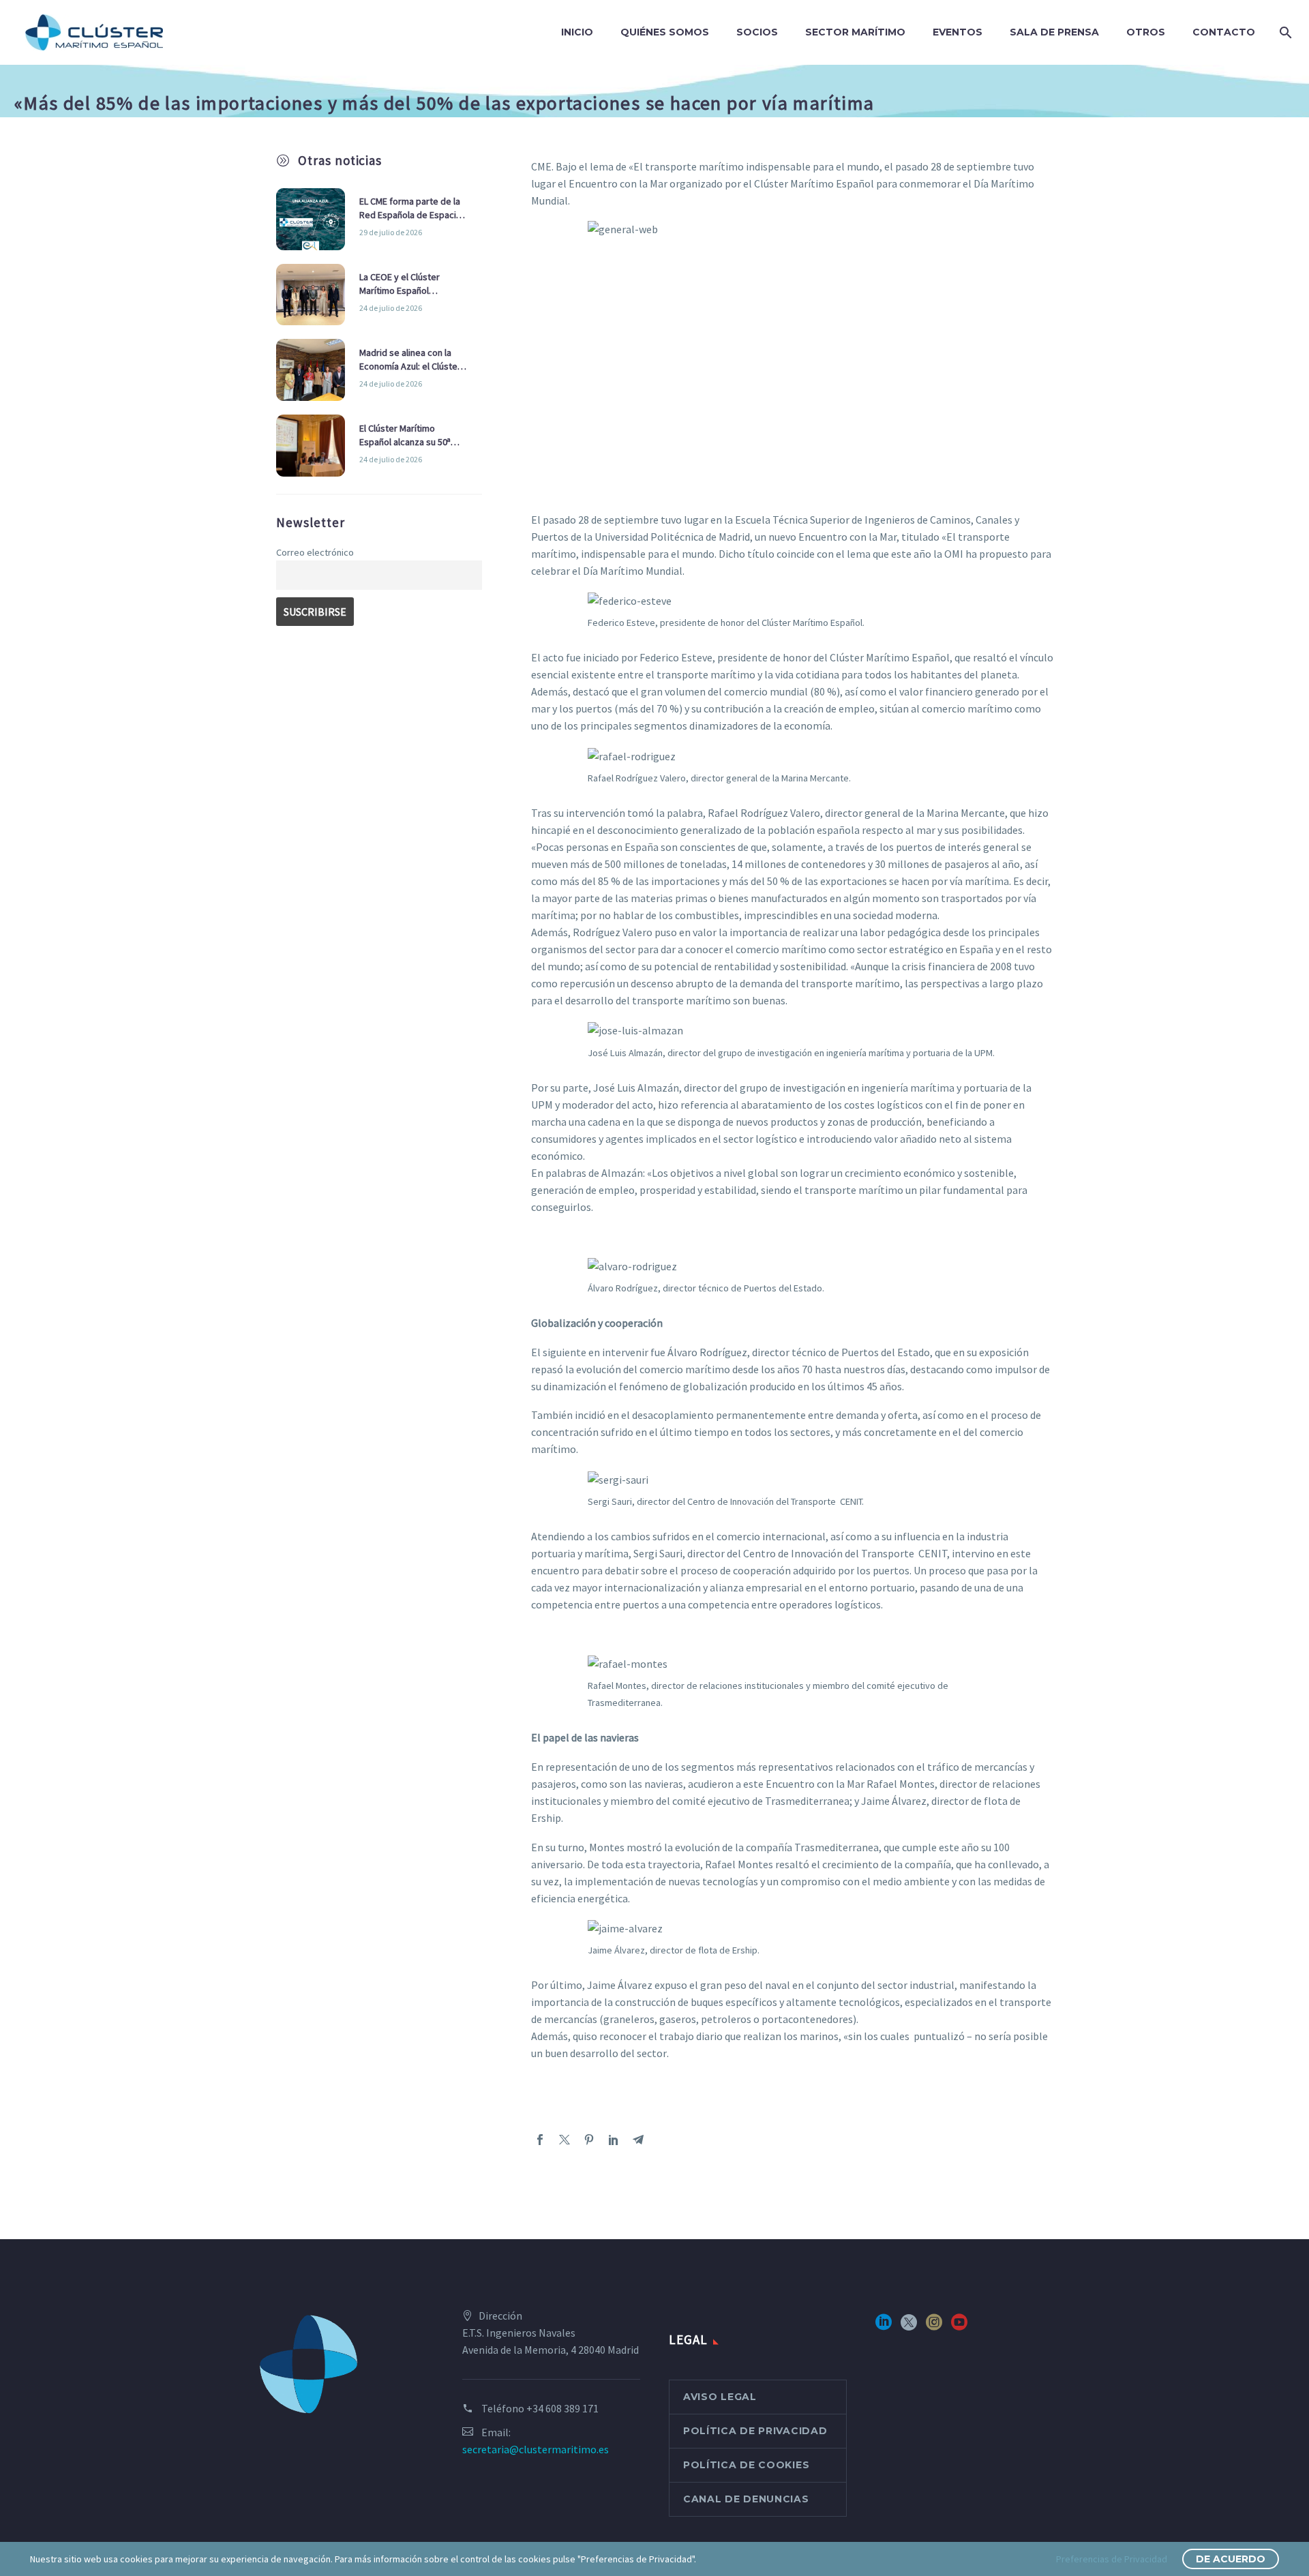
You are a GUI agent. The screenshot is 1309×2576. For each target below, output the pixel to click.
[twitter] (909, 2327)
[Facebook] (540, 2140)
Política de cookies (746, 2465)
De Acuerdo (1231, 2559)
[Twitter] (565, 2140)
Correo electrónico (315, 552)
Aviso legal (720, 2397)
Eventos (958, 32)
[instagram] (934, 2327)
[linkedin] (884, 2327)
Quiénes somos (665, 32)
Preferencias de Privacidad (1112, 2559)
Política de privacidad (755, 2431)
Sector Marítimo (855, 32)
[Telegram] (638, 2140)
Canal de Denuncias (746, 2499)
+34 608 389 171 (562, 2408)
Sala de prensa (1054, 32)
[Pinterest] (589, 2140)
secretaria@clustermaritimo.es (536, 2449)
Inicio (577, 32)
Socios (757, 32)
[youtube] (959, 2327)
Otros (1146, 32)
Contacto (1224, 32)
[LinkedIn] (614, 2140)
